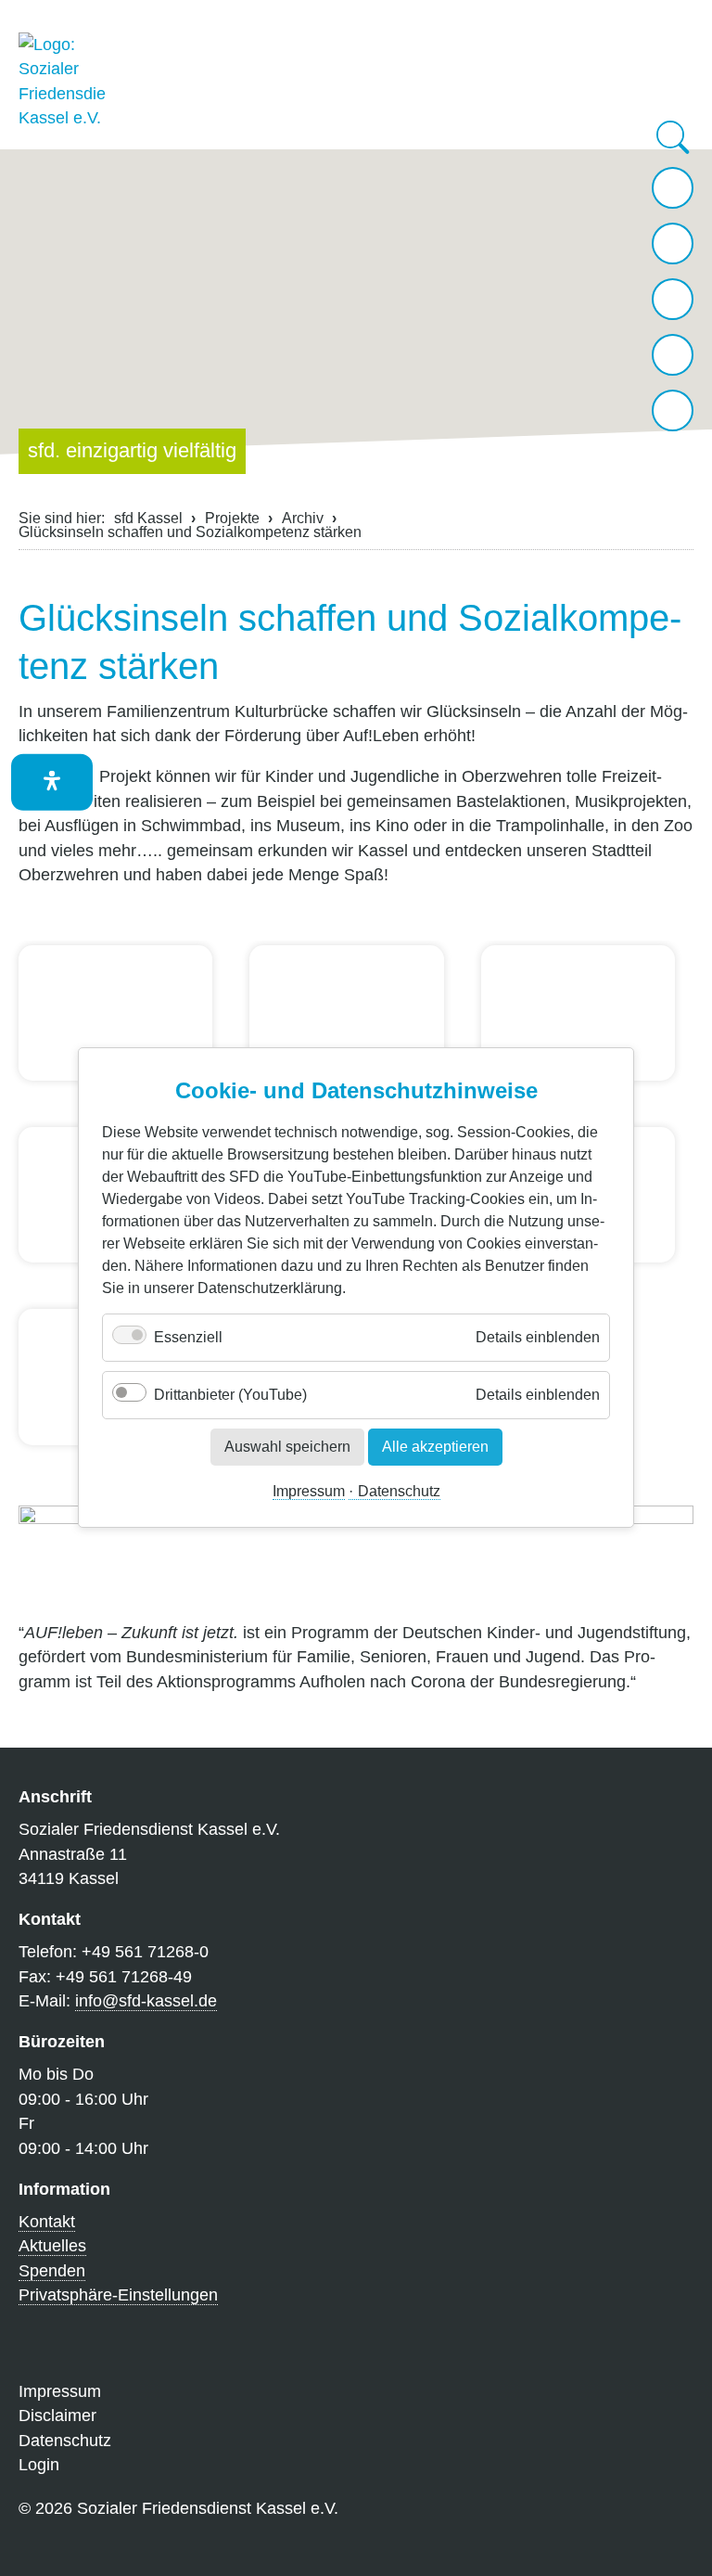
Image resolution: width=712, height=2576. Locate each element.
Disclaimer (57, 2416)
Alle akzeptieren (435, 1447)
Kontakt (47, 2222)
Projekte (232, 518)
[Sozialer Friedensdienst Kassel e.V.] (63, 82)
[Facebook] (673, 355)
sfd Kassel (148, 518)
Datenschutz (399, 1492)
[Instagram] (673, 299)
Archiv (303, 518)
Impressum (309, 1492)
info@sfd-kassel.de (146, 2001)
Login (39, 2465)
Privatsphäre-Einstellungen (118, 2295)
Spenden (52, 2271)
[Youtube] (673, 410)
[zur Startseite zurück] (673, 188)
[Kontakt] (673, 244)
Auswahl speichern (287, 1447)
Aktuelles (52, 2246)
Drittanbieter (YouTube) (230, 1395)
